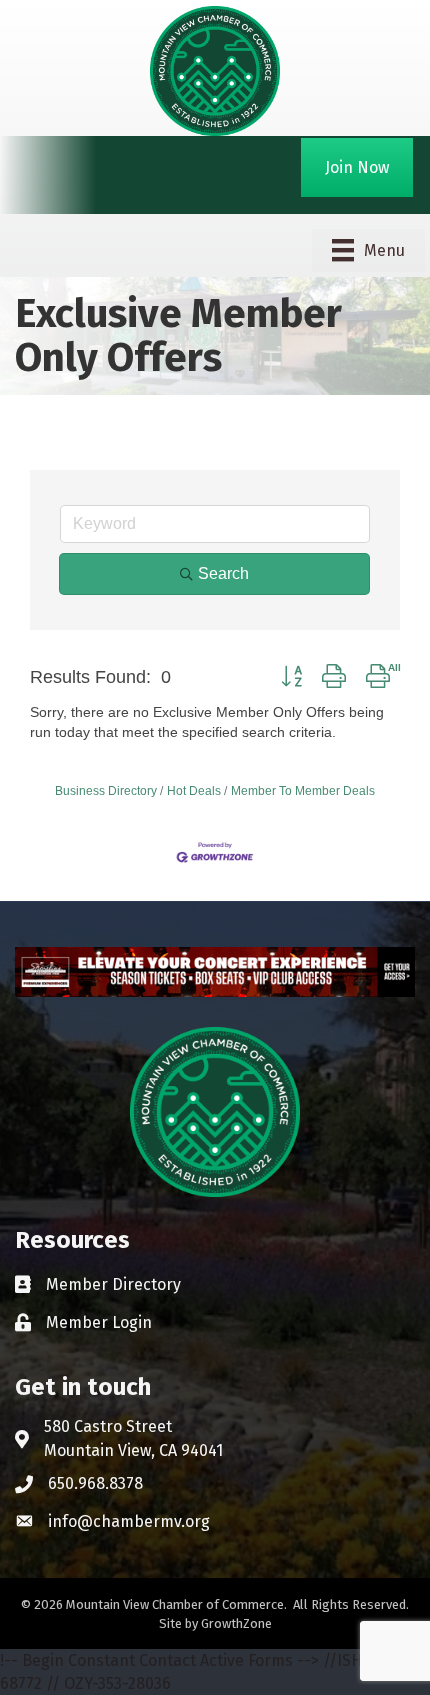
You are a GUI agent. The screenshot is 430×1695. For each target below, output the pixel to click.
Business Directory (106, 791)
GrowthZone (236, 1623)
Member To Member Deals (303, 791)
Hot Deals (194, 791)
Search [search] (223, 573)
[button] (291, 677)
